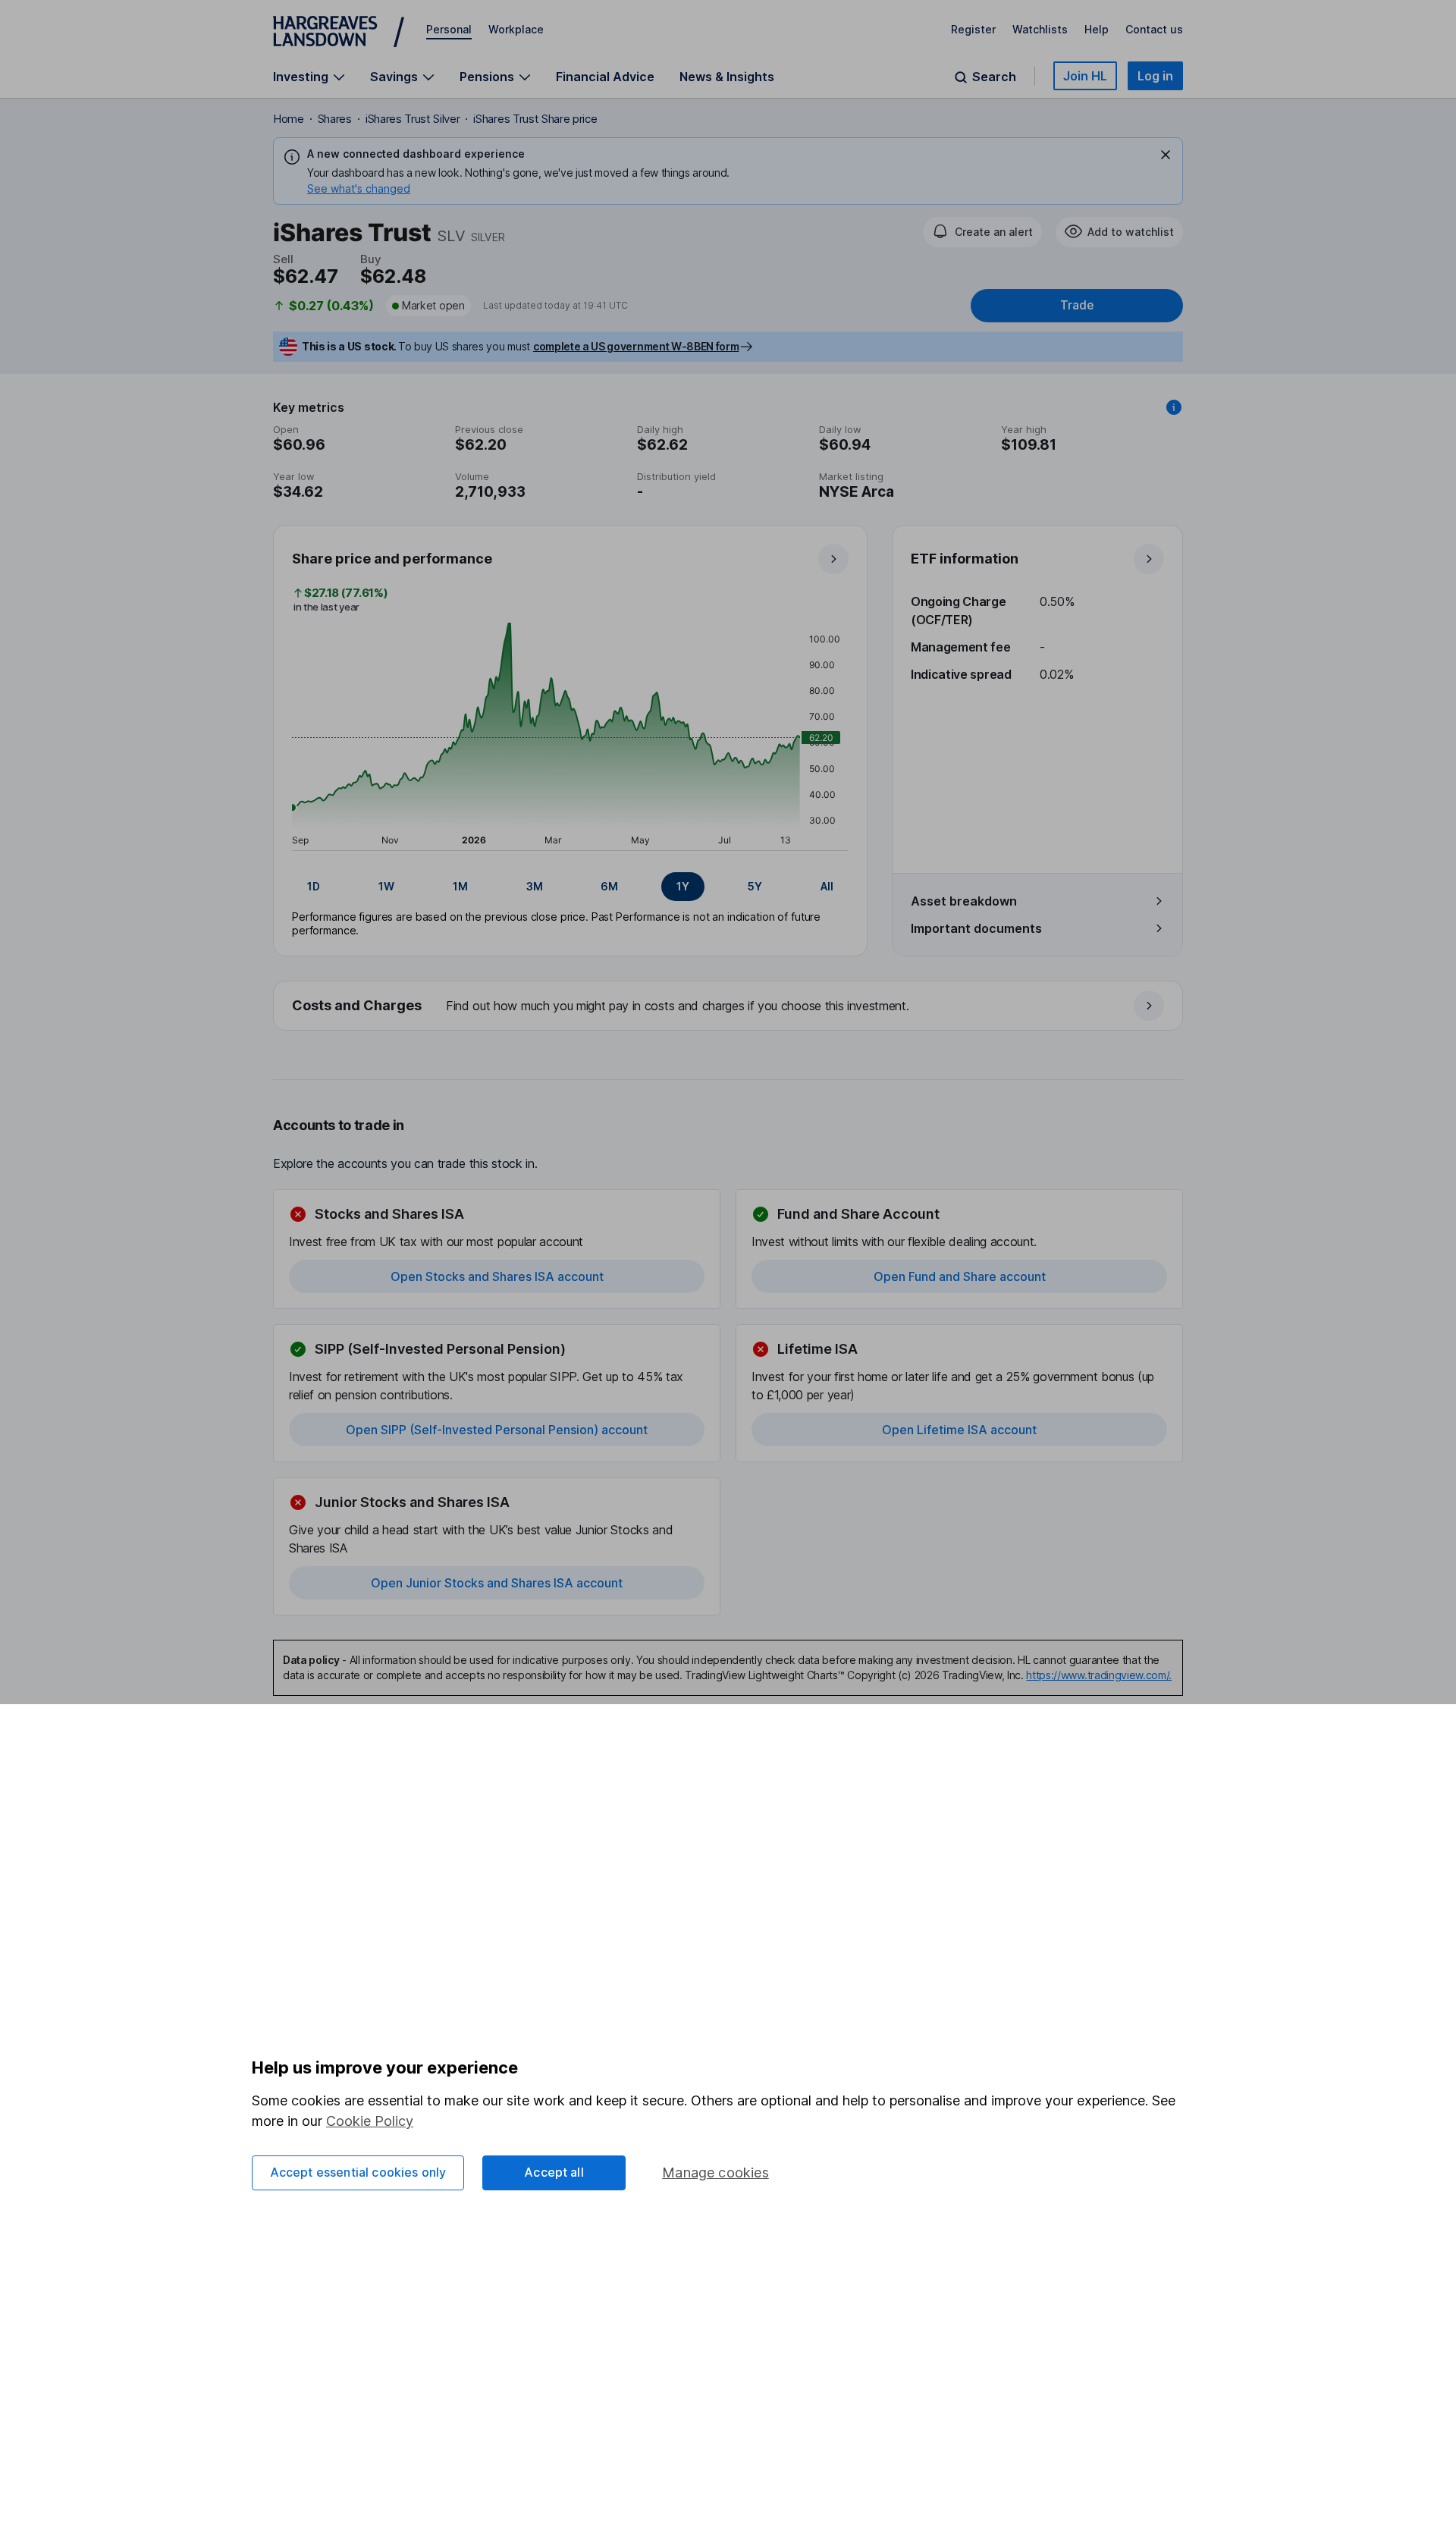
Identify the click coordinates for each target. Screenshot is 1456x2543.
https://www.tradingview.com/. (1099, 1675)
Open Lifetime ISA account (959, 1430)
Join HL (1085, 76)
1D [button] (314, 886)
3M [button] (535, 886)
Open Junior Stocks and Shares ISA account (497, 1583)
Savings (394, 77)
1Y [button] (683, 886)
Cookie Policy (370, 2121)
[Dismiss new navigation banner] (1166, 155)
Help (1097, 29)
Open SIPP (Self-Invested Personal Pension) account (497, 1430)
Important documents (976, 928)
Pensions (487, 77)
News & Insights (727, 77)
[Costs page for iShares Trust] (729, 1006)
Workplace (516, 29)
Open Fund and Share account (960, 1276)
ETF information (965, 559)
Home (289, 119)
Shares (335, 119)
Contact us (1154, 29)
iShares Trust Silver (413, 119)
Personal (449, 29)
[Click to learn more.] (1174, 407)
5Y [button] (755, 886)
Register (973, 29)
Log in (1155, 76)
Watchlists (1040, 29)
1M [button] (460, 886)
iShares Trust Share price (535, 119)
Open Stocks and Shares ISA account (497, 1276)
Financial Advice (605, 77)
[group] (570, 887)
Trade (1077, 305)
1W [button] (386, 886)
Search (994, 77)
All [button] (827, 886)
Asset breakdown (964, 901)
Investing (301, 77)
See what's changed (359, 188)
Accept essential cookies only (358, 2172)
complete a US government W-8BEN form (636, 346)
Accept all (554, 2172)
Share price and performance (392, 559)
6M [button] (609, 886)
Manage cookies (715, 2173)
